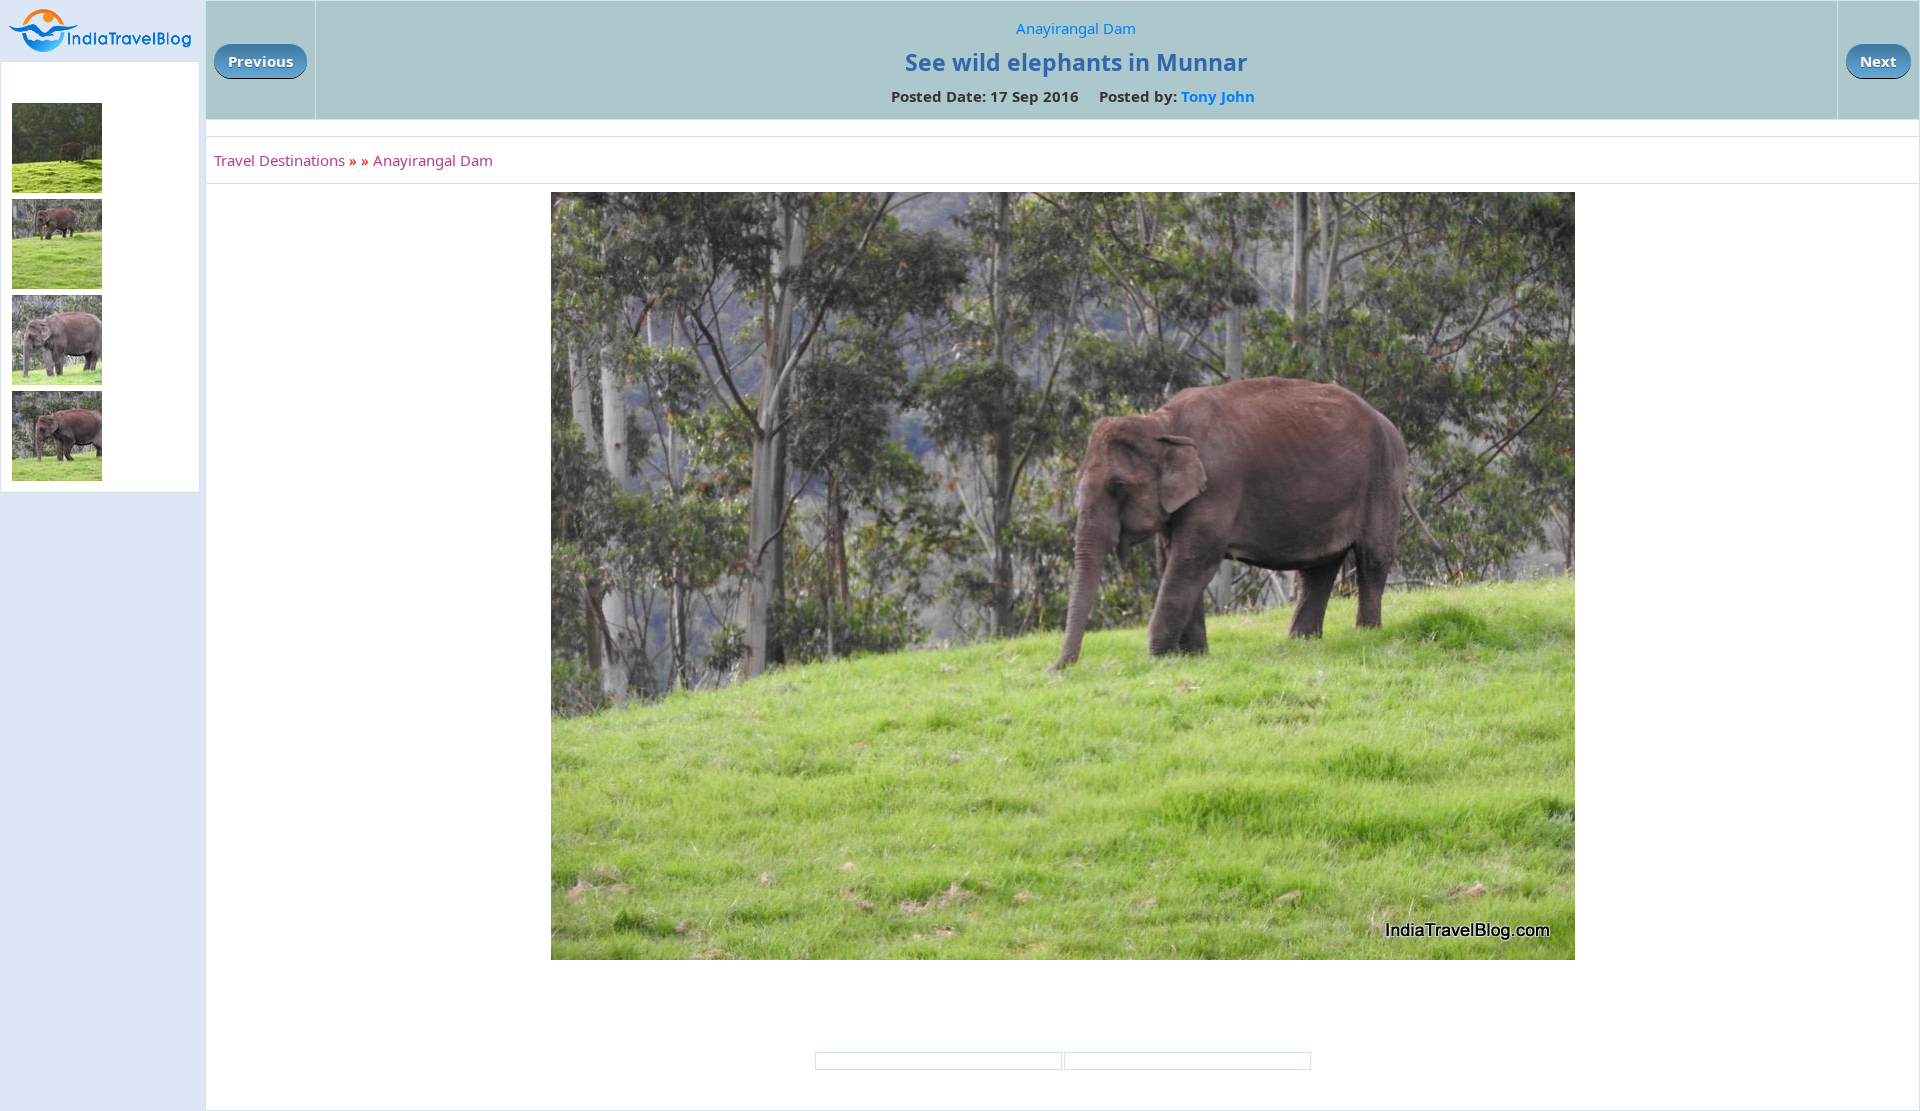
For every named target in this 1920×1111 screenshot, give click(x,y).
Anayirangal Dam (1076, 28)
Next (1878, 61)
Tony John (1218, 96)
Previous (260, 61)
